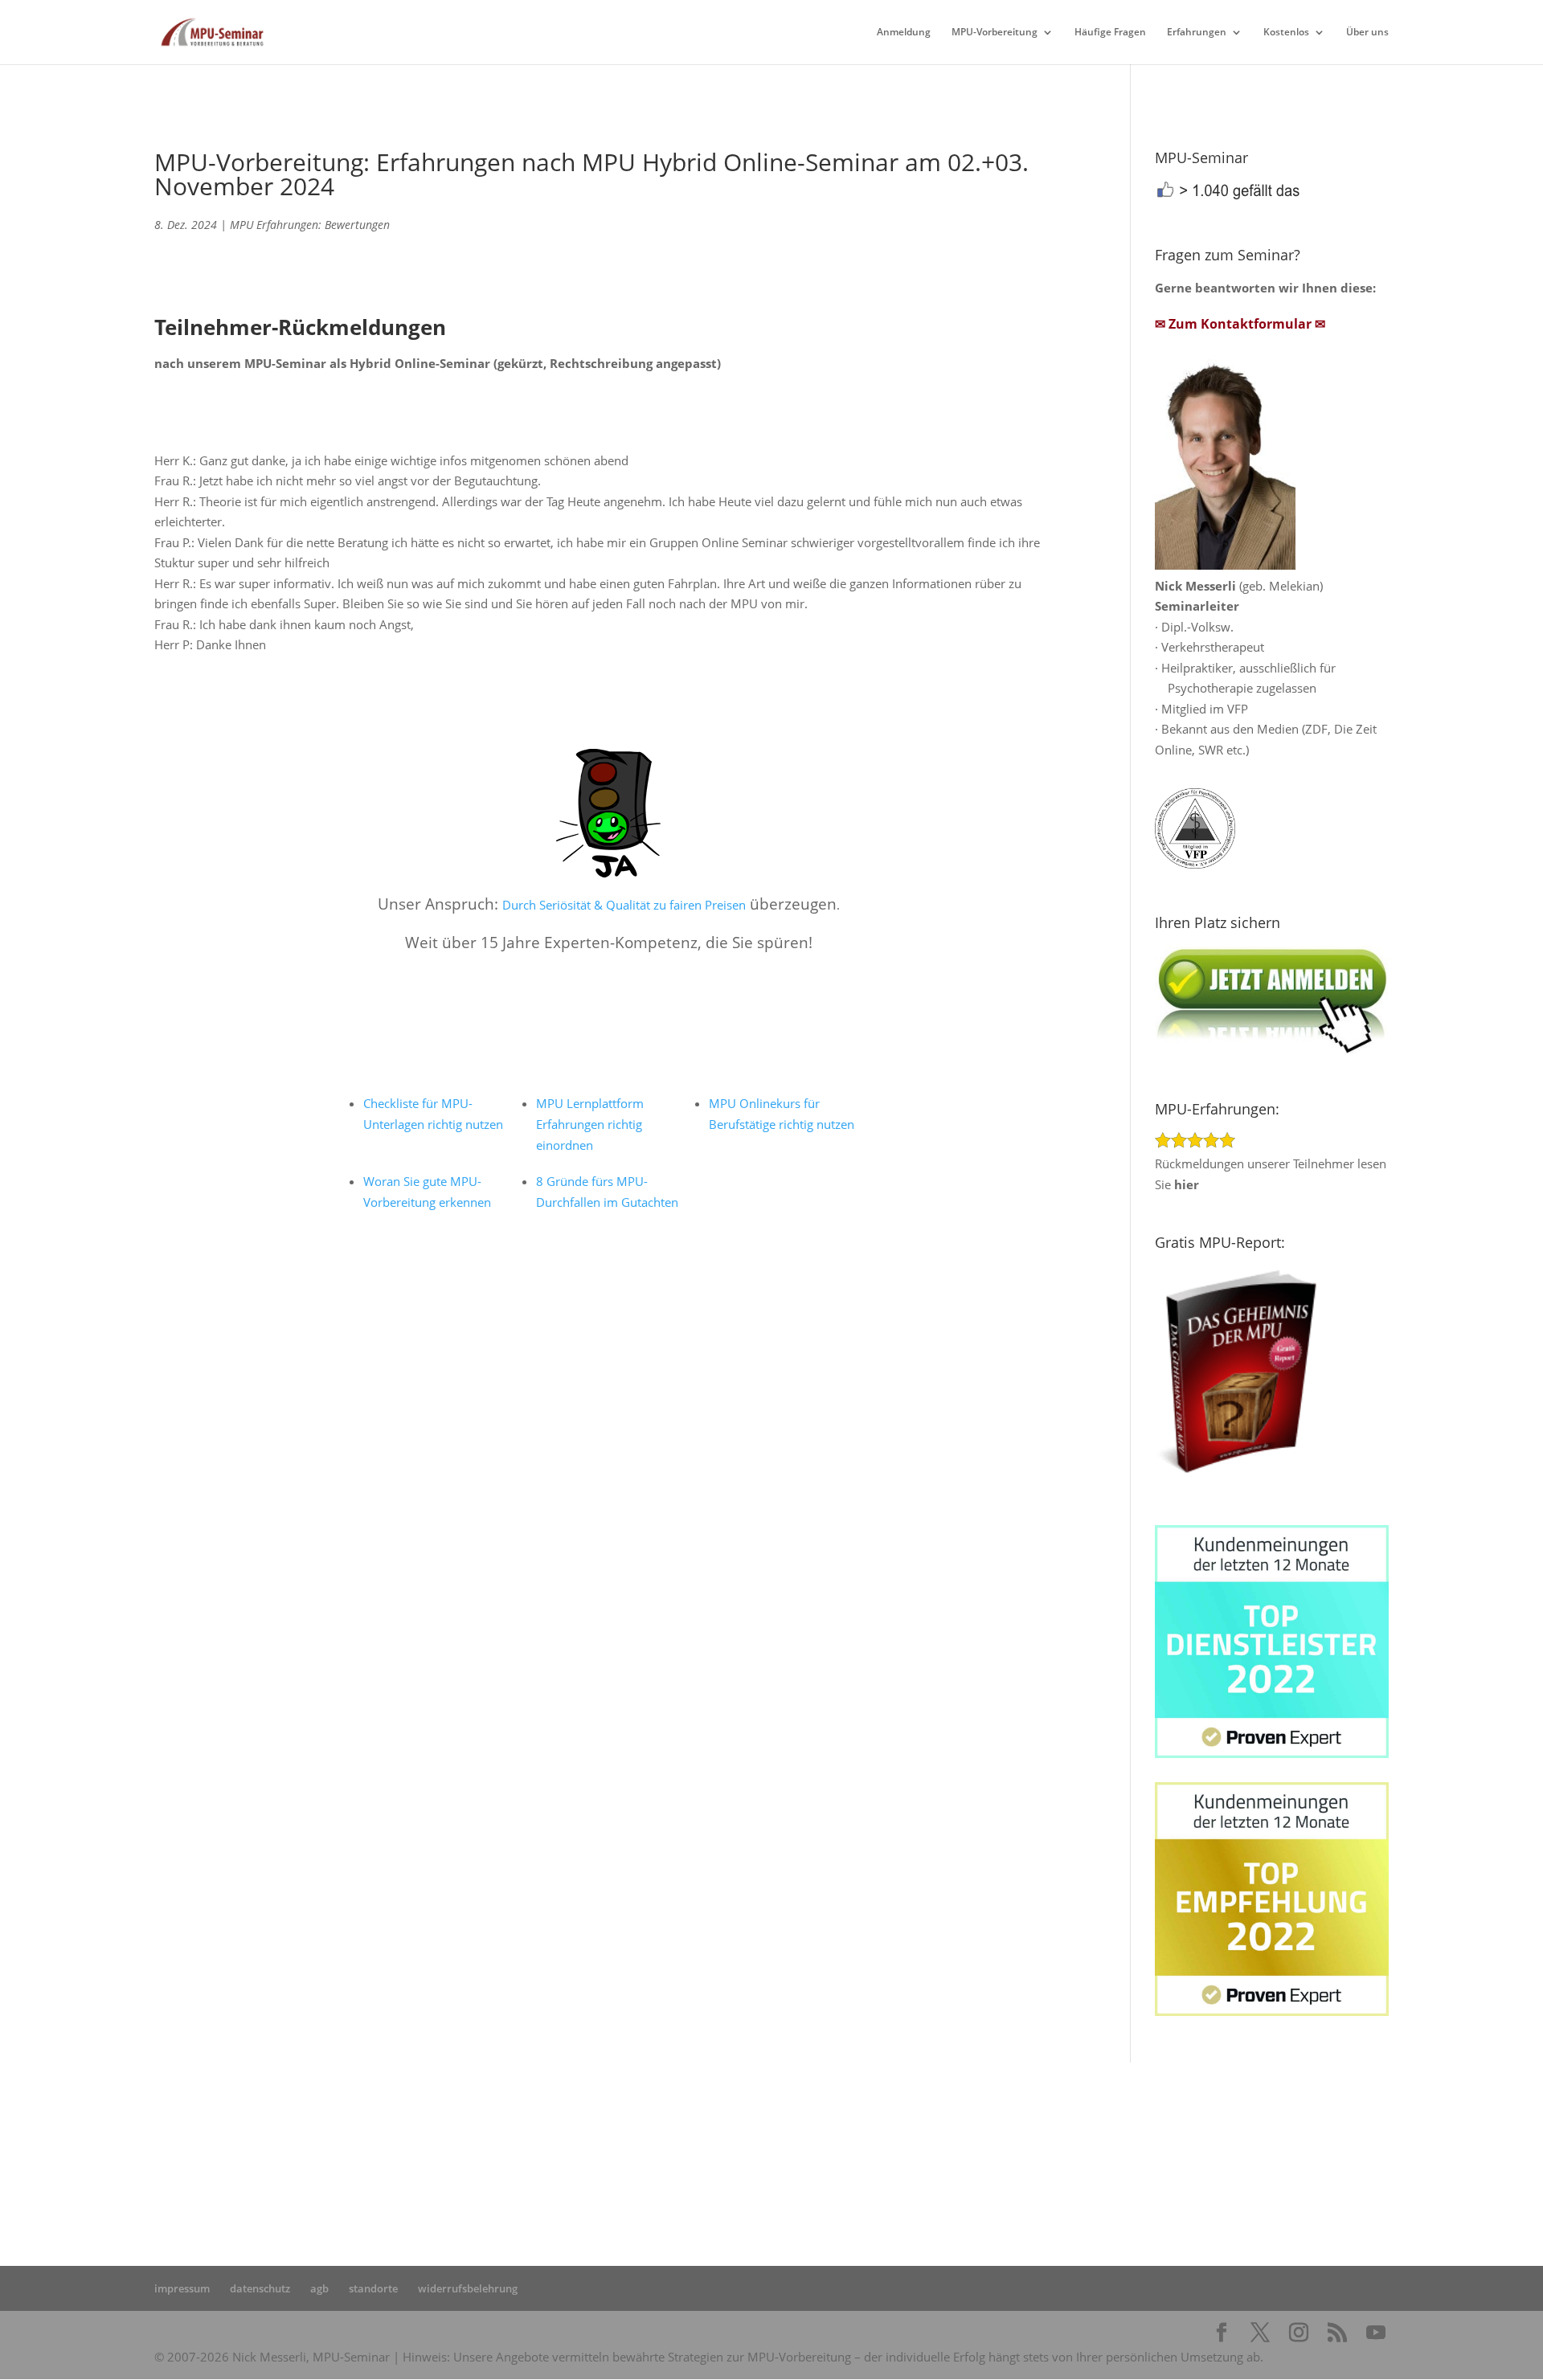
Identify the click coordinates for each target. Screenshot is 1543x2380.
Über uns (1367, 33)
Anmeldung (904, 33)
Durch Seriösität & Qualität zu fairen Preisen (624, 905)
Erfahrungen (1197, 33)
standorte (373, 2288)
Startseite (505, 2146)
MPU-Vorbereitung (995, 33)
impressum (182, 2288)
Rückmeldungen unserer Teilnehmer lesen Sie (1271, 1174)
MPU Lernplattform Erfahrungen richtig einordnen (590, 1124)
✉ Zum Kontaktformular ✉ (1240, 324)
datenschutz (260, 2288)
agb (319, 2288)
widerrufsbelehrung (468, 2288)
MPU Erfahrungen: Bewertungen (310, 225)
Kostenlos (1286, 33)
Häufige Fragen (1110, 33)
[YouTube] (1376, 2333)
